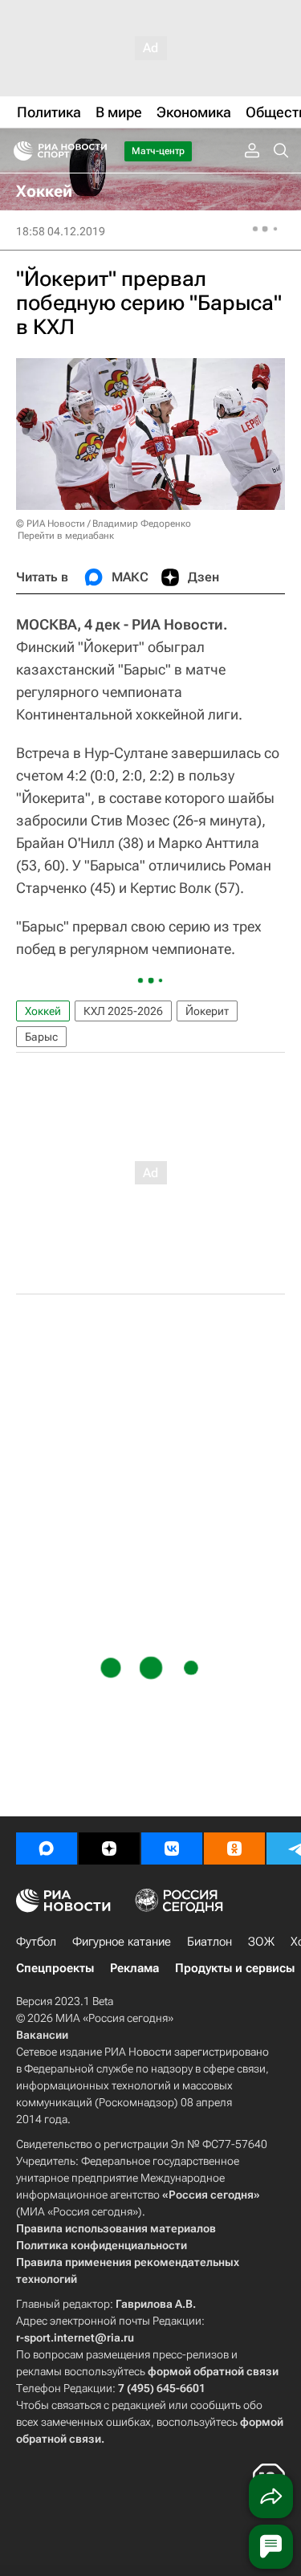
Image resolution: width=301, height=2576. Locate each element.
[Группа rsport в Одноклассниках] (234, 1848)
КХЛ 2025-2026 (123, 1011)
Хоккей (43, 1011)
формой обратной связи (213, 2371)
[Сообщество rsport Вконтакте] (172, 1848)
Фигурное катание (122, 1942)
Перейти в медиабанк (66, 536)
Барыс (41, 1037)
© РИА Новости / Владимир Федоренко (104, 524)
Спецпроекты (55, 1968)
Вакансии (42, 2035)
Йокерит (207, 1011)
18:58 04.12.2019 (61, 231)
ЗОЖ (261, 1942)
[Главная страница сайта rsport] (96, 151)
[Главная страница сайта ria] (18, 151)
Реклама (134, 1968)
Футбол (36, 1942)
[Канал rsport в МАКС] (47, 1848)
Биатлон (209, 1942)
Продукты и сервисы (235, 1968)
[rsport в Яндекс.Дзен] (109, 1848)
